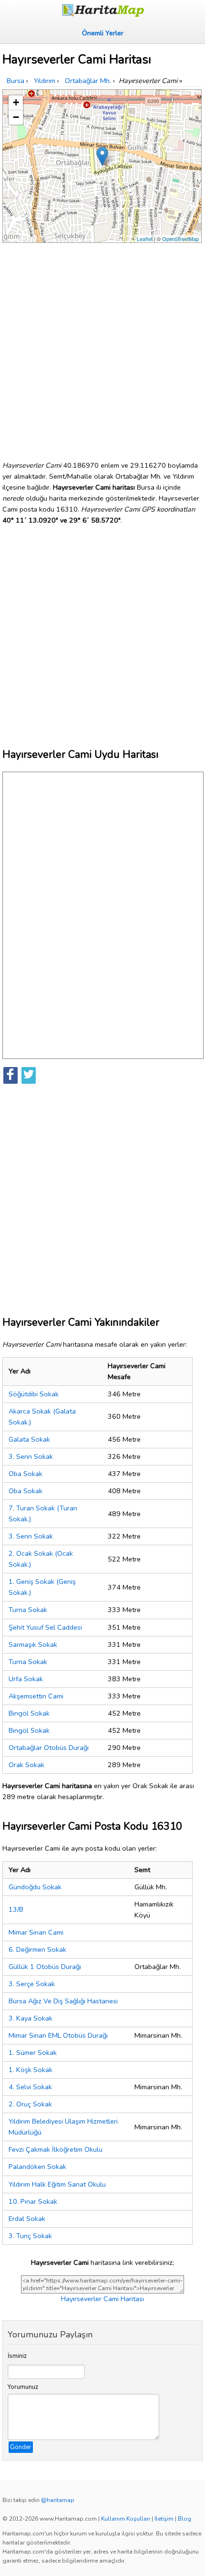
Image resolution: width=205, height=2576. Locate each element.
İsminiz (17, 2356)
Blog (184, 2519)
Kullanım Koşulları (126, 2519)
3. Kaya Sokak (31, 2018)
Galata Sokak (29, 1439)
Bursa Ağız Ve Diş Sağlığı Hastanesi (63, 2001)
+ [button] (16, 102)
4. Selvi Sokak (30, 2087)
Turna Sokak (28, 1610)
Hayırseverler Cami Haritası (102, 2299)
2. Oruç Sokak (30, 2104)
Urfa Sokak (26, 1679)
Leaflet (145, 239)
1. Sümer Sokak (33, 2052)
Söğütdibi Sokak (34, 1394)
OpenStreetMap (180, 239)
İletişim (164, 2519)
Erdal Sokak (27, 2219)
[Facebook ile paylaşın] (10, 1075)
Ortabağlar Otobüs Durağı (49, 1748)
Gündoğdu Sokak (35, 1887)
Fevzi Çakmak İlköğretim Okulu (56, 2149)
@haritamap (58, 2500)
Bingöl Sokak (29, 1713)
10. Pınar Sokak (33, 2201)
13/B (16, 1909)
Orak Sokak (26, 1765)
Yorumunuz (23, 2387)
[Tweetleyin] (29, 1075)
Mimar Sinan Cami (36, 1932)
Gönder (21, 2447)
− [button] (16, 117)
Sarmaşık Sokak (33, 1644)
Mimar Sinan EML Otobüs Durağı (58, 2035)
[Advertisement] (102, 348)
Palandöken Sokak (37, 2167)
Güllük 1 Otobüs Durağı (45, 1967)
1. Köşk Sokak (31, 2070)
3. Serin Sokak (31, 1456)
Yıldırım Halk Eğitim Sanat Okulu (57, 2184)
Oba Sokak (26, 1474)
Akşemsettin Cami (36, 1696)
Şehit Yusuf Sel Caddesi (45, 1627)
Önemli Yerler (103, 33)
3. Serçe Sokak (32, 1984)
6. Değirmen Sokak (37, 1949)
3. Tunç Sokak (30, 2236)
